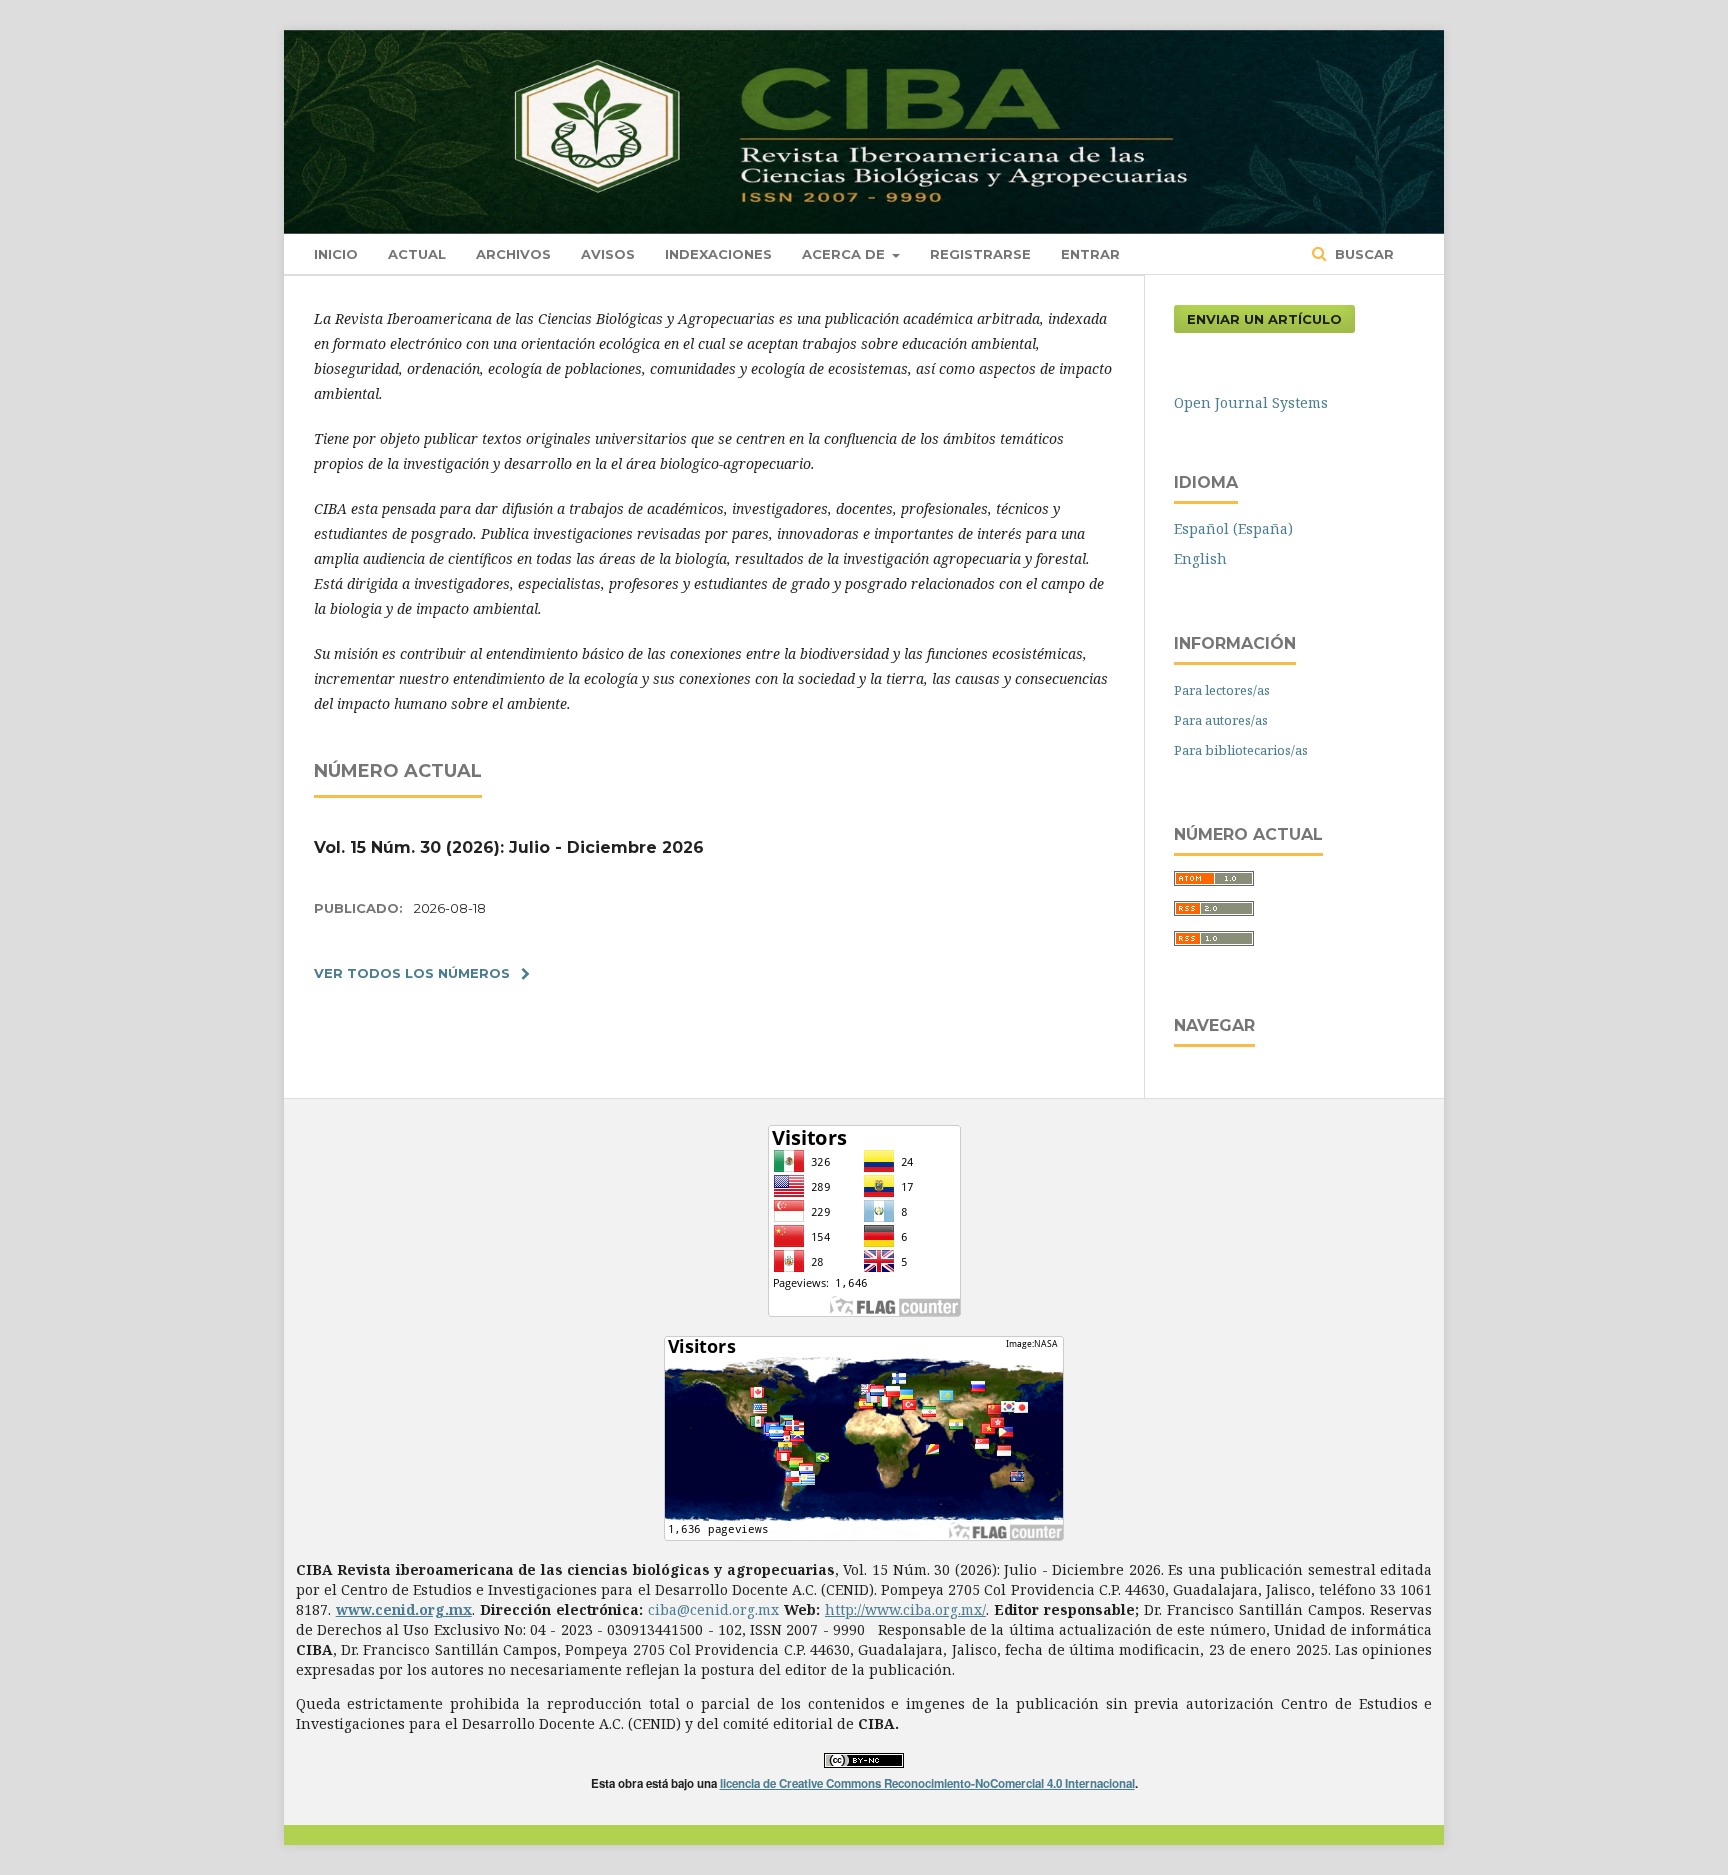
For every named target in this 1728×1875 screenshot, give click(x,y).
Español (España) (1233, 528)
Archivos (513, 254)
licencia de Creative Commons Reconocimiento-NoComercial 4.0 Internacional (927, 1783)
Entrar (1090, 254)
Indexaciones (718, 254)
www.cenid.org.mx (404, 1609)
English (1200, 558)
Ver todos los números (412, 973)
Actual (417, 254)
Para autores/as (1221, 720)
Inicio (336, 254)
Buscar (1362, 254)
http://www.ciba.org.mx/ (905, 1609)
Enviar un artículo (1264, 319)
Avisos (608, 254)
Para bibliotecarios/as (1241, 750)
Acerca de (845, 254)
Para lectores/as (1222, 690)
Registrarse (980, 254)
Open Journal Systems (1251, 402)
